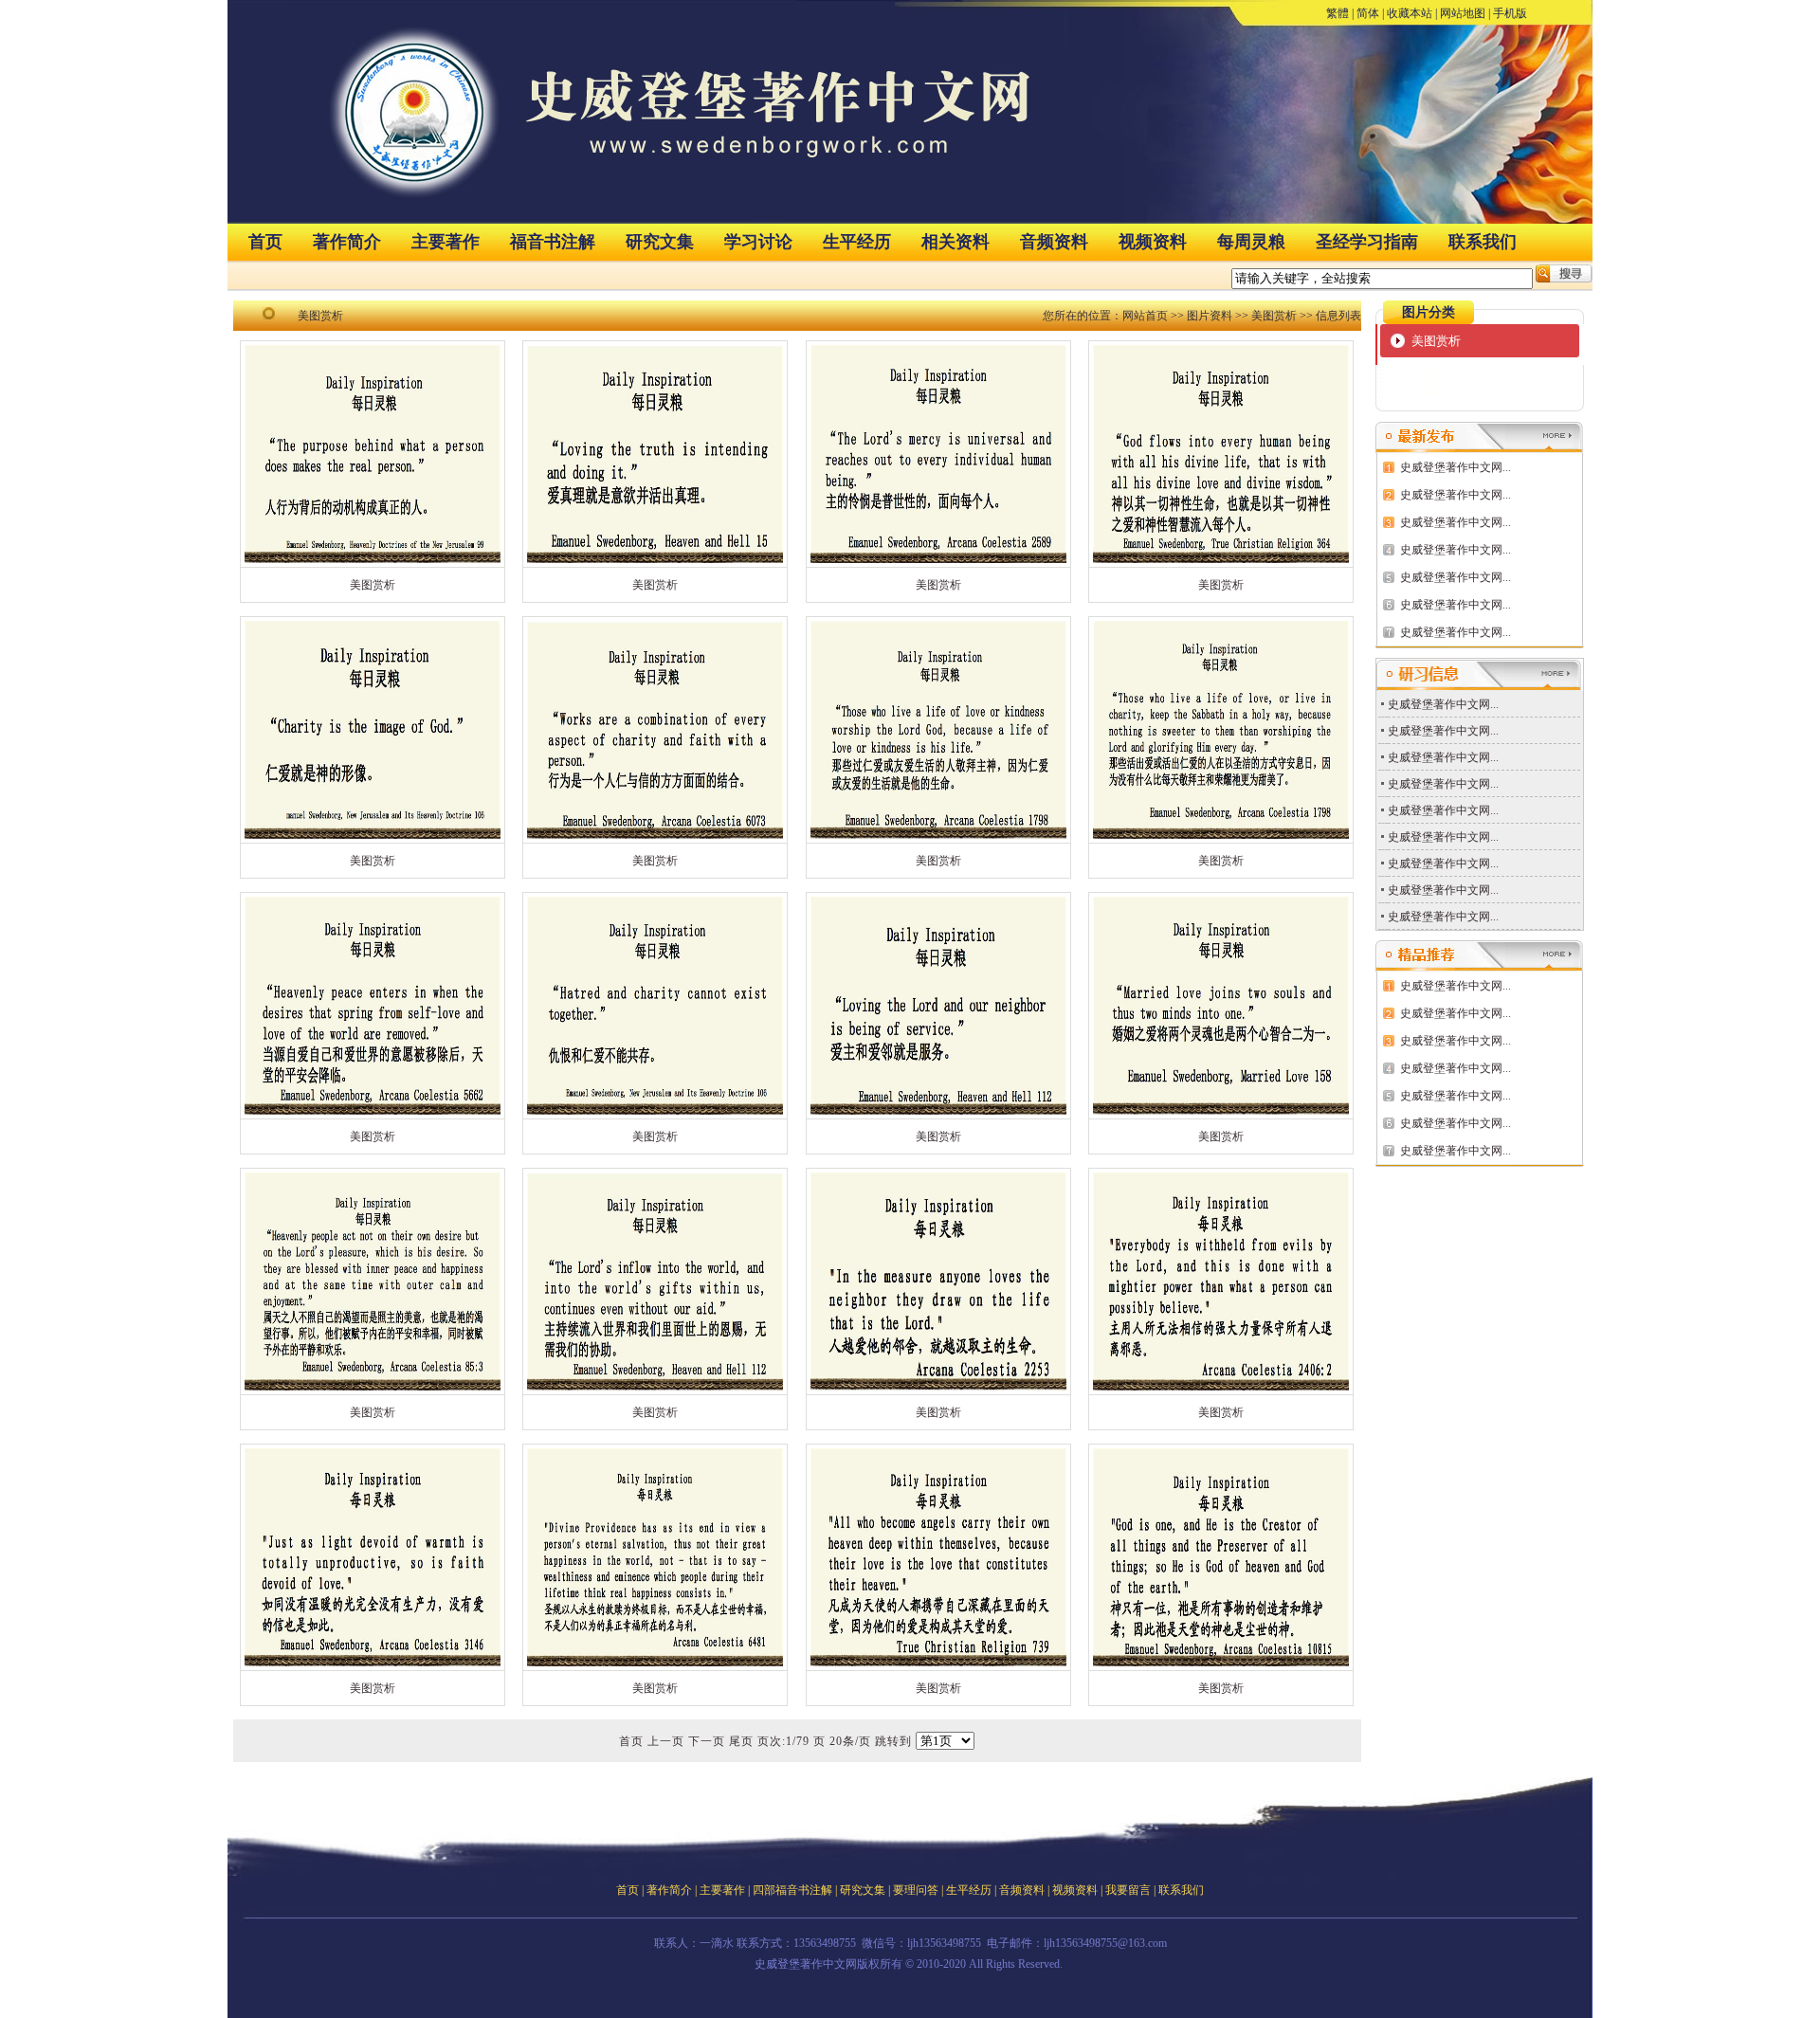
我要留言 (1128, 1890)
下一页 (707, 1741)
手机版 (1510, 13)
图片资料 (1210, 316)
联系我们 (1483, 242)
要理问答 (916, 1890)
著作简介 (347, 242)
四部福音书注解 (792, 1890)
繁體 (1338, 13)
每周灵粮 (1251, 242)
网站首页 (1145, 316)
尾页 (741, 1741)
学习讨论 (758, 242)
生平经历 (857, 242)
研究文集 (660, 242)
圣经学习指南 (1367, 242)
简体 (1368, 13)
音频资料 (1054, 242)
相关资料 (955, 242)
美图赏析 (1274, 316)
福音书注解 (553, 242)
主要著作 (446, 242)
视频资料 (1153, 242)
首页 (265, 242)
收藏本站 (1410, 13)
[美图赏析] (373, 563)
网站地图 (1463, 13)
